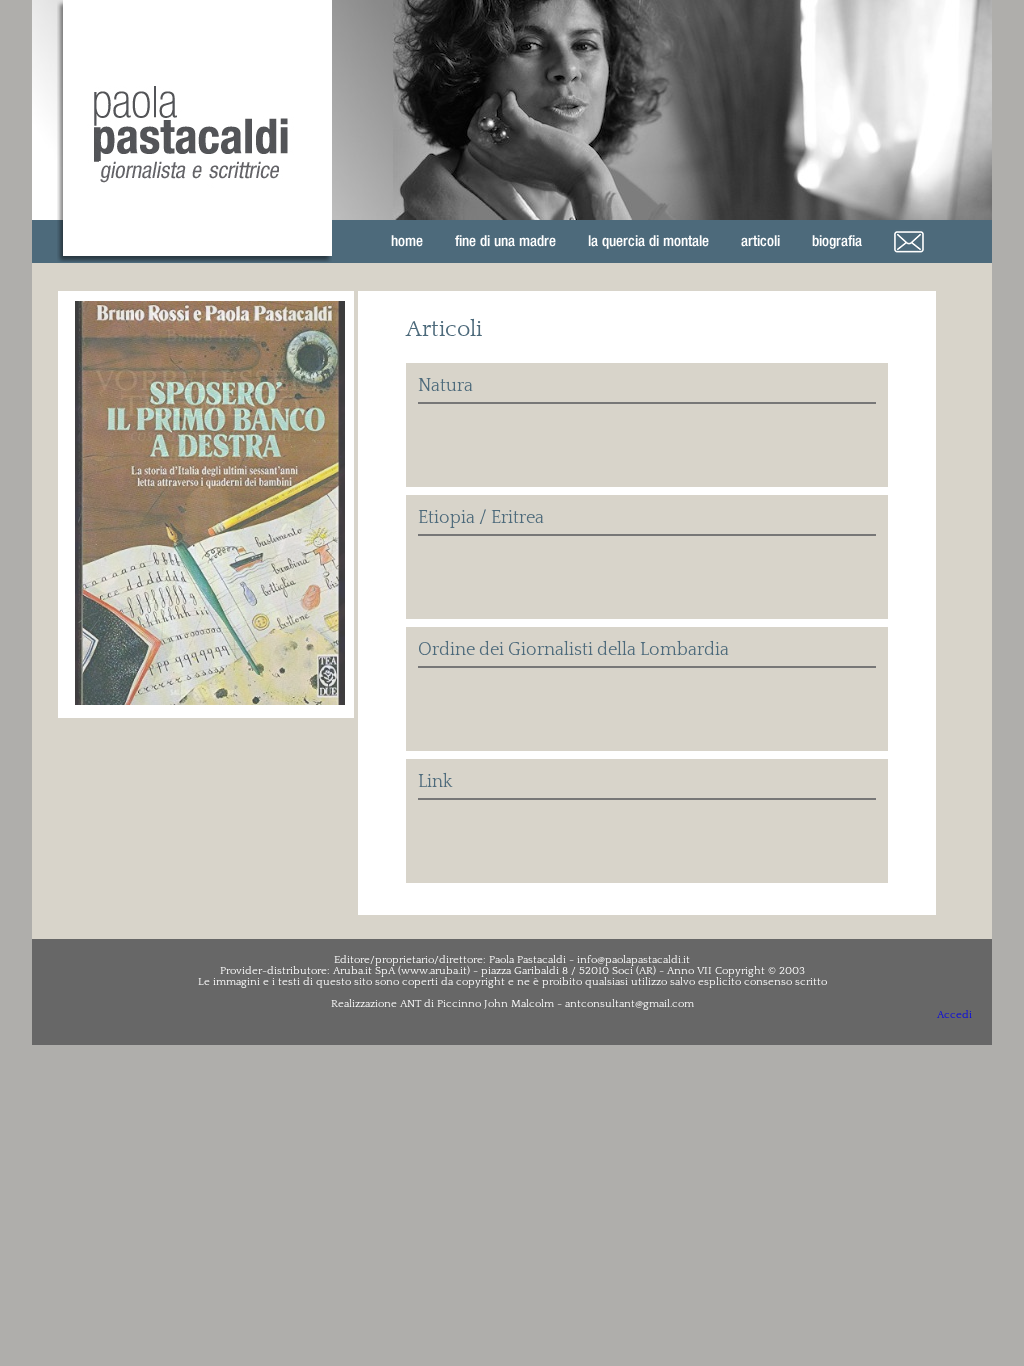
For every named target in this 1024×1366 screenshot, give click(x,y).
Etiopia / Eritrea (481, 518)
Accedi (954, 1015)
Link (435, 782)
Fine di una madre (505, 240)
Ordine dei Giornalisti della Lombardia (573, 650)
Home (407, 240)
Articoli (760, 240)
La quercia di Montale (648, 240)
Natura (445, 386)
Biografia (837, 240)
